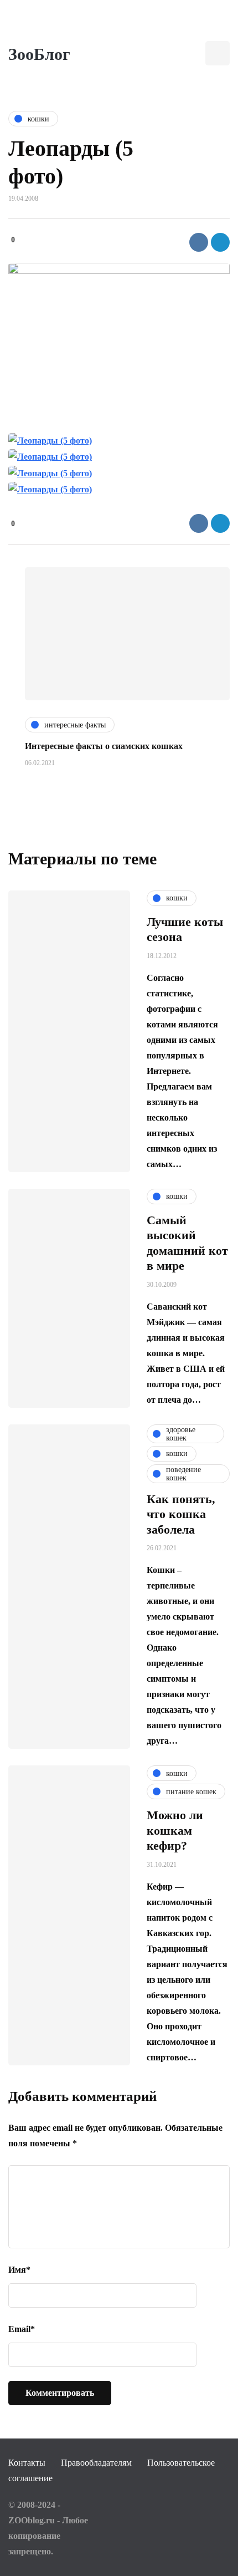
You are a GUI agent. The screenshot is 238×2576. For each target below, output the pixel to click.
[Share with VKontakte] (199, 242)
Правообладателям (96, 2463)
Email (22, 2329)
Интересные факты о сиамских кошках (104, 746)
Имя (19, 2270)
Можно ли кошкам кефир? (175, 1830)
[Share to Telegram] (220, 242)
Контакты (27, 2463)
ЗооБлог (39, 54)
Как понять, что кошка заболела (181, 1514)
